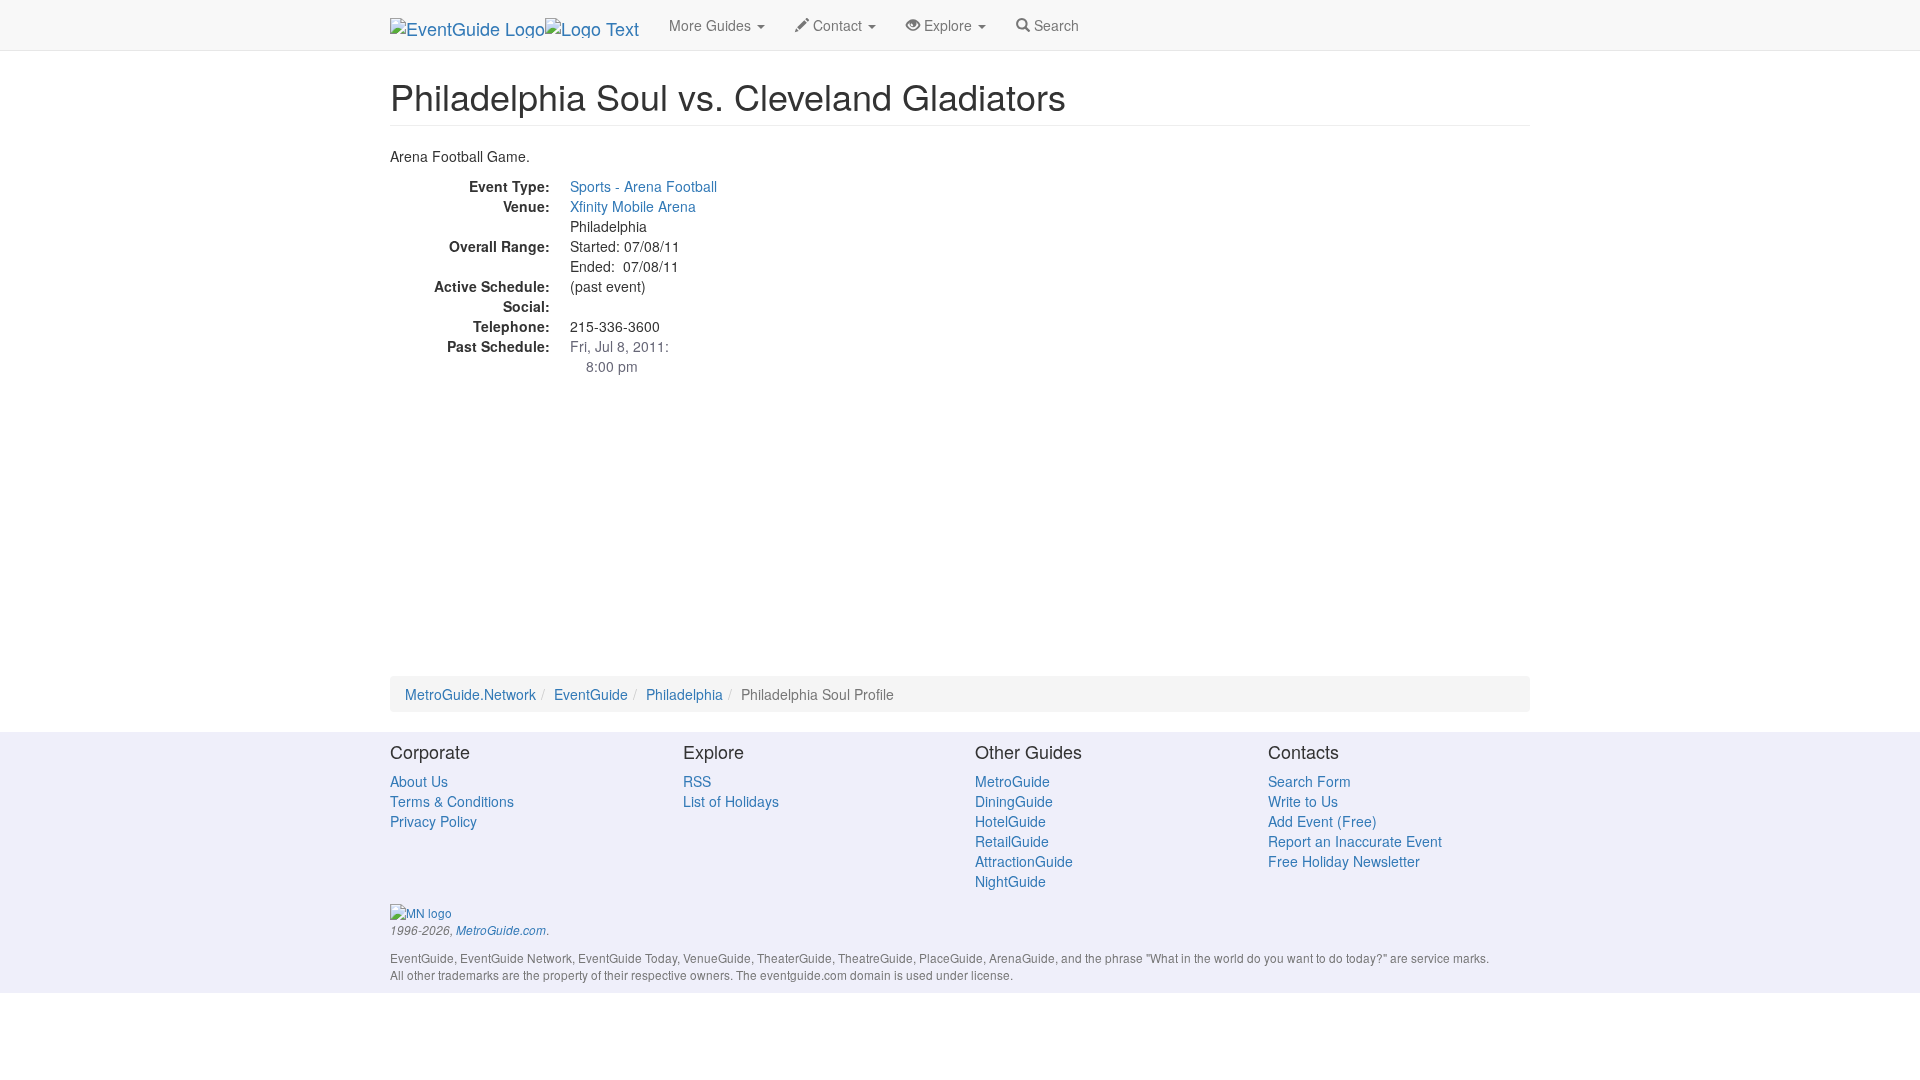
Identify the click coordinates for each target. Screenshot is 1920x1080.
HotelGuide (1010, 821)
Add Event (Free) (1322, 821)
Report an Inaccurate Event (1355, 841)
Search (1054, 25)
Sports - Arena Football (643, 186)
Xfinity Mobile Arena (633, 206)
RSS (697, 781)
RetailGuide (1012, 841)
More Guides (712, 25)
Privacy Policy (433, 821)
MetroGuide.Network (470, 694)
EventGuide (591, 694)
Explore (948, 25)
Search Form (1309, 781)
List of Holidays (731, 801)
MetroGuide (1012, 781)
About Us (419, 781)
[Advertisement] (960, 536)
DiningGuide (1014, 801)
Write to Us (1303, 801)
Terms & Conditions (452, 801)
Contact (837, 25)
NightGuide (1010, 881)
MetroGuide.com (501, 930)
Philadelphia (684, 694)
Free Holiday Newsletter (1344, 861)
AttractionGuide (1024, 861)
